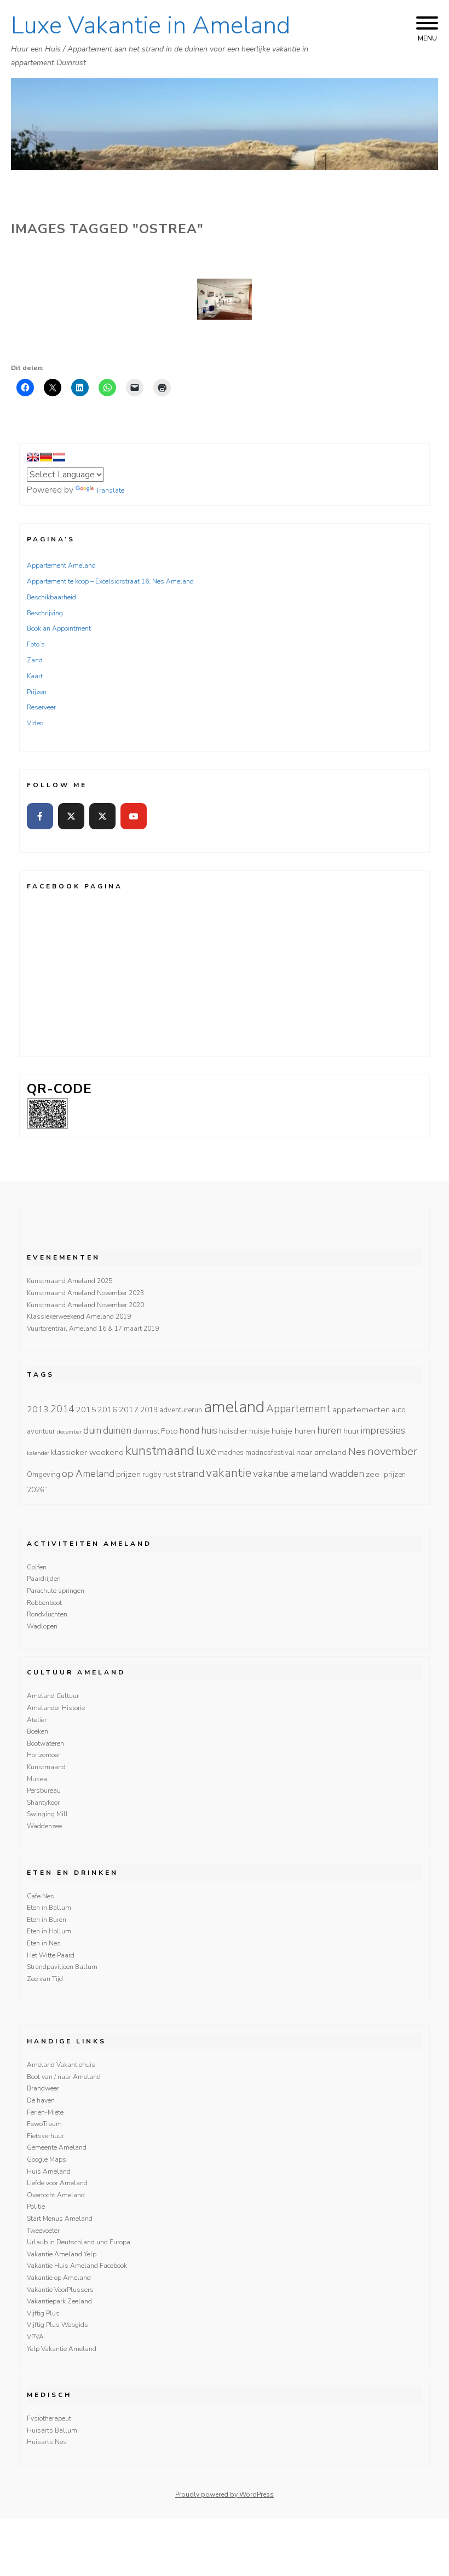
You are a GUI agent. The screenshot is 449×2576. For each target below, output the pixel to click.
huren (329, 1430)
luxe (206, 1452)
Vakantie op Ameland (59, 2278)
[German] (46, 457)
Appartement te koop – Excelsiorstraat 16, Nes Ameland (110, 581)
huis (209, 1430)
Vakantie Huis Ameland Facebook (77, 2266)
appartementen (361, 1410)
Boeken (38, 1731)
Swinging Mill (47, 1814)
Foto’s (36, 644)
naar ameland (321, 1452)
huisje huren (293, 1431)
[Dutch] (59, 457)
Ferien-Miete (45, 2112)
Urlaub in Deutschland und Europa (79, 2242)
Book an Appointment (59, 628)
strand (191, 1474)
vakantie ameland (290, 1474)
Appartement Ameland (61, 565)
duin (92, 1430)
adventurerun (181, 1410)
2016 (107, 1410)
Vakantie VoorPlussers (60, 2290)
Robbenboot (44, 1603)
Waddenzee (44, 1826)
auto (399, 1410)
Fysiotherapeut (49, 2418)
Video (35, 723)
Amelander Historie (56, 1708)
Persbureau (44, 1791)
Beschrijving (45, 613)
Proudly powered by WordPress (225, 2494)
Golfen (37, 1567)
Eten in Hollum (49, 1931)
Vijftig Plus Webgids (57, 2325)
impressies (383, 1430)
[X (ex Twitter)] (71, 816)
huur (351, 1431)
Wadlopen (42, 1626)
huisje (260, 1431)
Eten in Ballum (49, 1908)
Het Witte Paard (51, 1955)
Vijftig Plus (43, 2313)
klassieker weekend (87, 1452)
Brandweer (43, 2088)
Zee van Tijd (45, 1979)
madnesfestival (270, 1453)
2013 (38, 1410)
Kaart (35, 676)
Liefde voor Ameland (57, 2183)
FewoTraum (44, 2124)
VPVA (35, 2337)
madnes (231, 1453)
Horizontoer (44, 1755)
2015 (86, 1410)
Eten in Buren (47, 1920)
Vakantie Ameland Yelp (62, 2254)
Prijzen (37, 692)
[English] (33, 457)
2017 (129, 1410)
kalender (38, 1453)
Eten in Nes (44, 1943)
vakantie (229, 1473)
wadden (347, 1474)
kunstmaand (160, 1451)
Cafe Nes (41, 1896)
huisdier (233, 1431)
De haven (41, 2100)
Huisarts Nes (47, 2442)
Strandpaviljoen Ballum (62, 1967)
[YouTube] (134, 816)
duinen (117, 1430)
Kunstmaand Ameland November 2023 (85, 1293)
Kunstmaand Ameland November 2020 (85, 1305)
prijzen (128, 1474)
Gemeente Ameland (57, 2147)
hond (189, 1431)
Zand (35, 660)
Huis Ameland (49, 2171)
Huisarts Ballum (52, 2430)
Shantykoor (43, 1803)
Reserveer (41, 707)
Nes (357, 1452)
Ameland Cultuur (53, 1696)
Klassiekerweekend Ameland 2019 (79, 1316)
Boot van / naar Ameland (64, 2077)
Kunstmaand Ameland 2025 (70, 1281)
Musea (37, 1779)
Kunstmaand (46, 1767)
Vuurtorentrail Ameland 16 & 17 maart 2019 (93, 1329)
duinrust (146, 1431)
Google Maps (47, 2159)
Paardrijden (44, 1579)
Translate (110, 490)
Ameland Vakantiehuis (61, 2065)
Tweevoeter (43, 2231)
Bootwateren (45, 1743)
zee (373, 1474)
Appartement (298, 1409)
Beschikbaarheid (51, 597)
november (392, 1451)
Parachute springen (56, 1591)
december (69, 1432)
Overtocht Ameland (56, 2195)
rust (169, 1475)
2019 (149, 1410)
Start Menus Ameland (60, 2219)
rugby (152, 1475)
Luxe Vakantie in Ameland (151, 26)
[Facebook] (40, 816)
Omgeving (44, 1475)
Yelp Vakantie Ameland (62, 2349)
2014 (62, 1409)
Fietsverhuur (45, 2136)
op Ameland (88, 1474)
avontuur (41, 1431)
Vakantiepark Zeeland (59, 2301)
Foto (169, 1431)
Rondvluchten (47, 1614)
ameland (234, 1407)
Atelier (37, 1720)
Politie (36, 2207)
